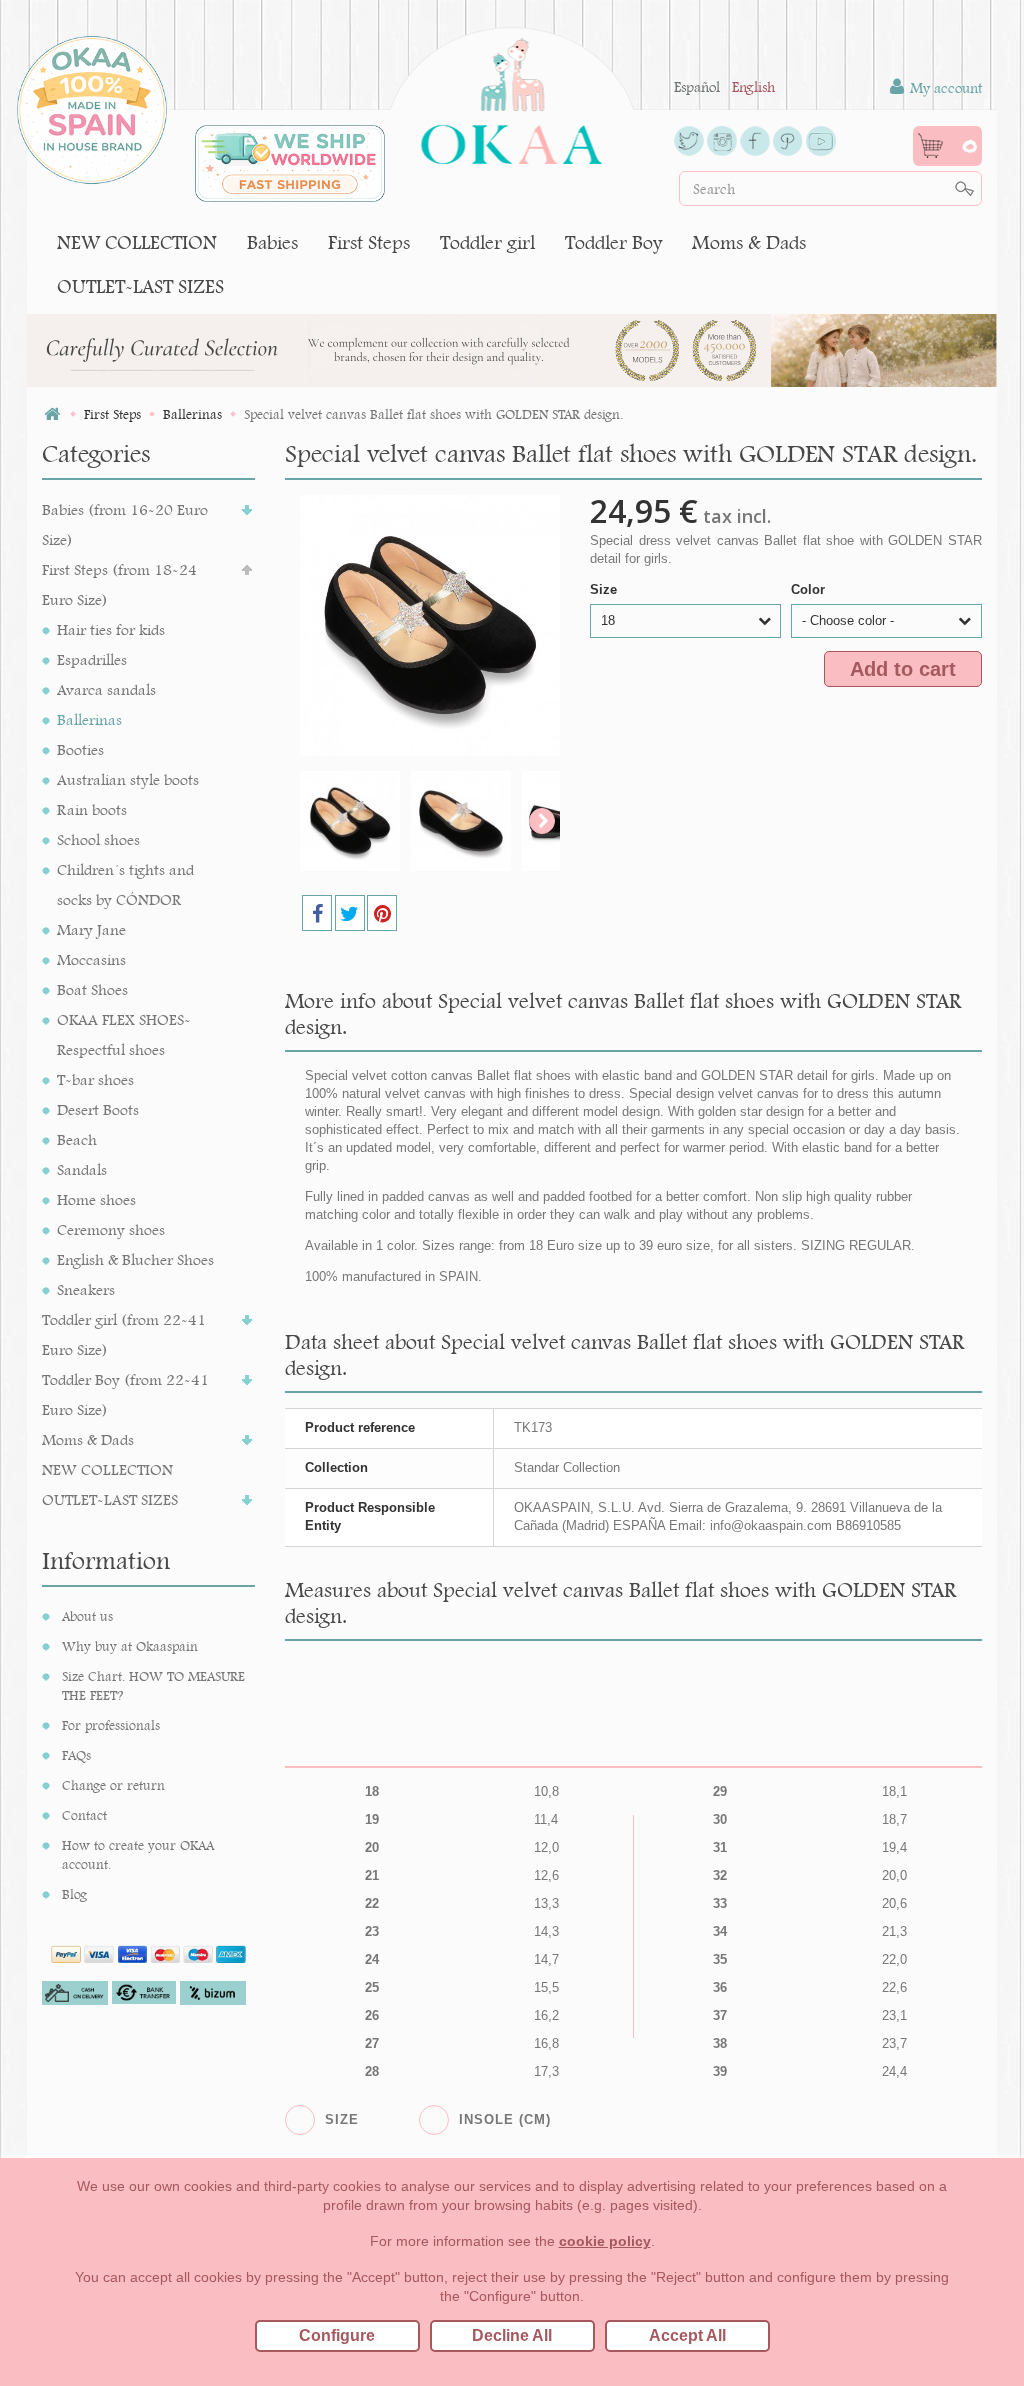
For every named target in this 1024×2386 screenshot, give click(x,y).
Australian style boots (128, 779)
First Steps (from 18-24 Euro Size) (119, 584)
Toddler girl (487, 242)
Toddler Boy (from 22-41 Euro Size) (125, 1394)
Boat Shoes (92, 989)
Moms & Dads (749, 242)
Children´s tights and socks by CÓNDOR (125, 884)
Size (605, 589)
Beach (77, 1139)
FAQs (76, 1755)
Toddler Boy (613, 242)
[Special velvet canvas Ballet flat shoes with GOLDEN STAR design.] (350, 821)
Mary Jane (91, 929)
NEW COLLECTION (137, 242)
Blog (74, 1894)
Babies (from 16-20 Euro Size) (125, 524)
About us (87, 1616)
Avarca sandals (106, 689)
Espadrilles (92, 659)
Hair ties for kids (111, 629)
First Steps (369, 242)
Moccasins (91, 959)
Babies (272, 242)
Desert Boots (98, 1109)
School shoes (98, 839)
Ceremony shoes (111, 1229)
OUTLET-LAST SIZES (140, 286)
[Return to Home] (52, 414)
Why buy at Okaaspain (130, 1646)
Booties (80, 749)
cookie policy (605, 2241)
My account (944, 88)
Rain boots (92, 809)
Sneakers (86, 1289)
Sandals (82, 1169)
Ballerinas (89, 719)
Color (810, 589)
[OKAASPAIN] (511, 96)
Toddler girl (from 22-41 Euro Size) (124, 1334)
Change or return (113, 1785)
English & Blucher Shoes (135, 1259)
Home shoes (96, 1199)
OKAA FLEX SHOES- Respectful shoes (124, 1034)
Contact (84, 1815)
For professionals (111, 1725)
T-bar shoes (95, 1079)
